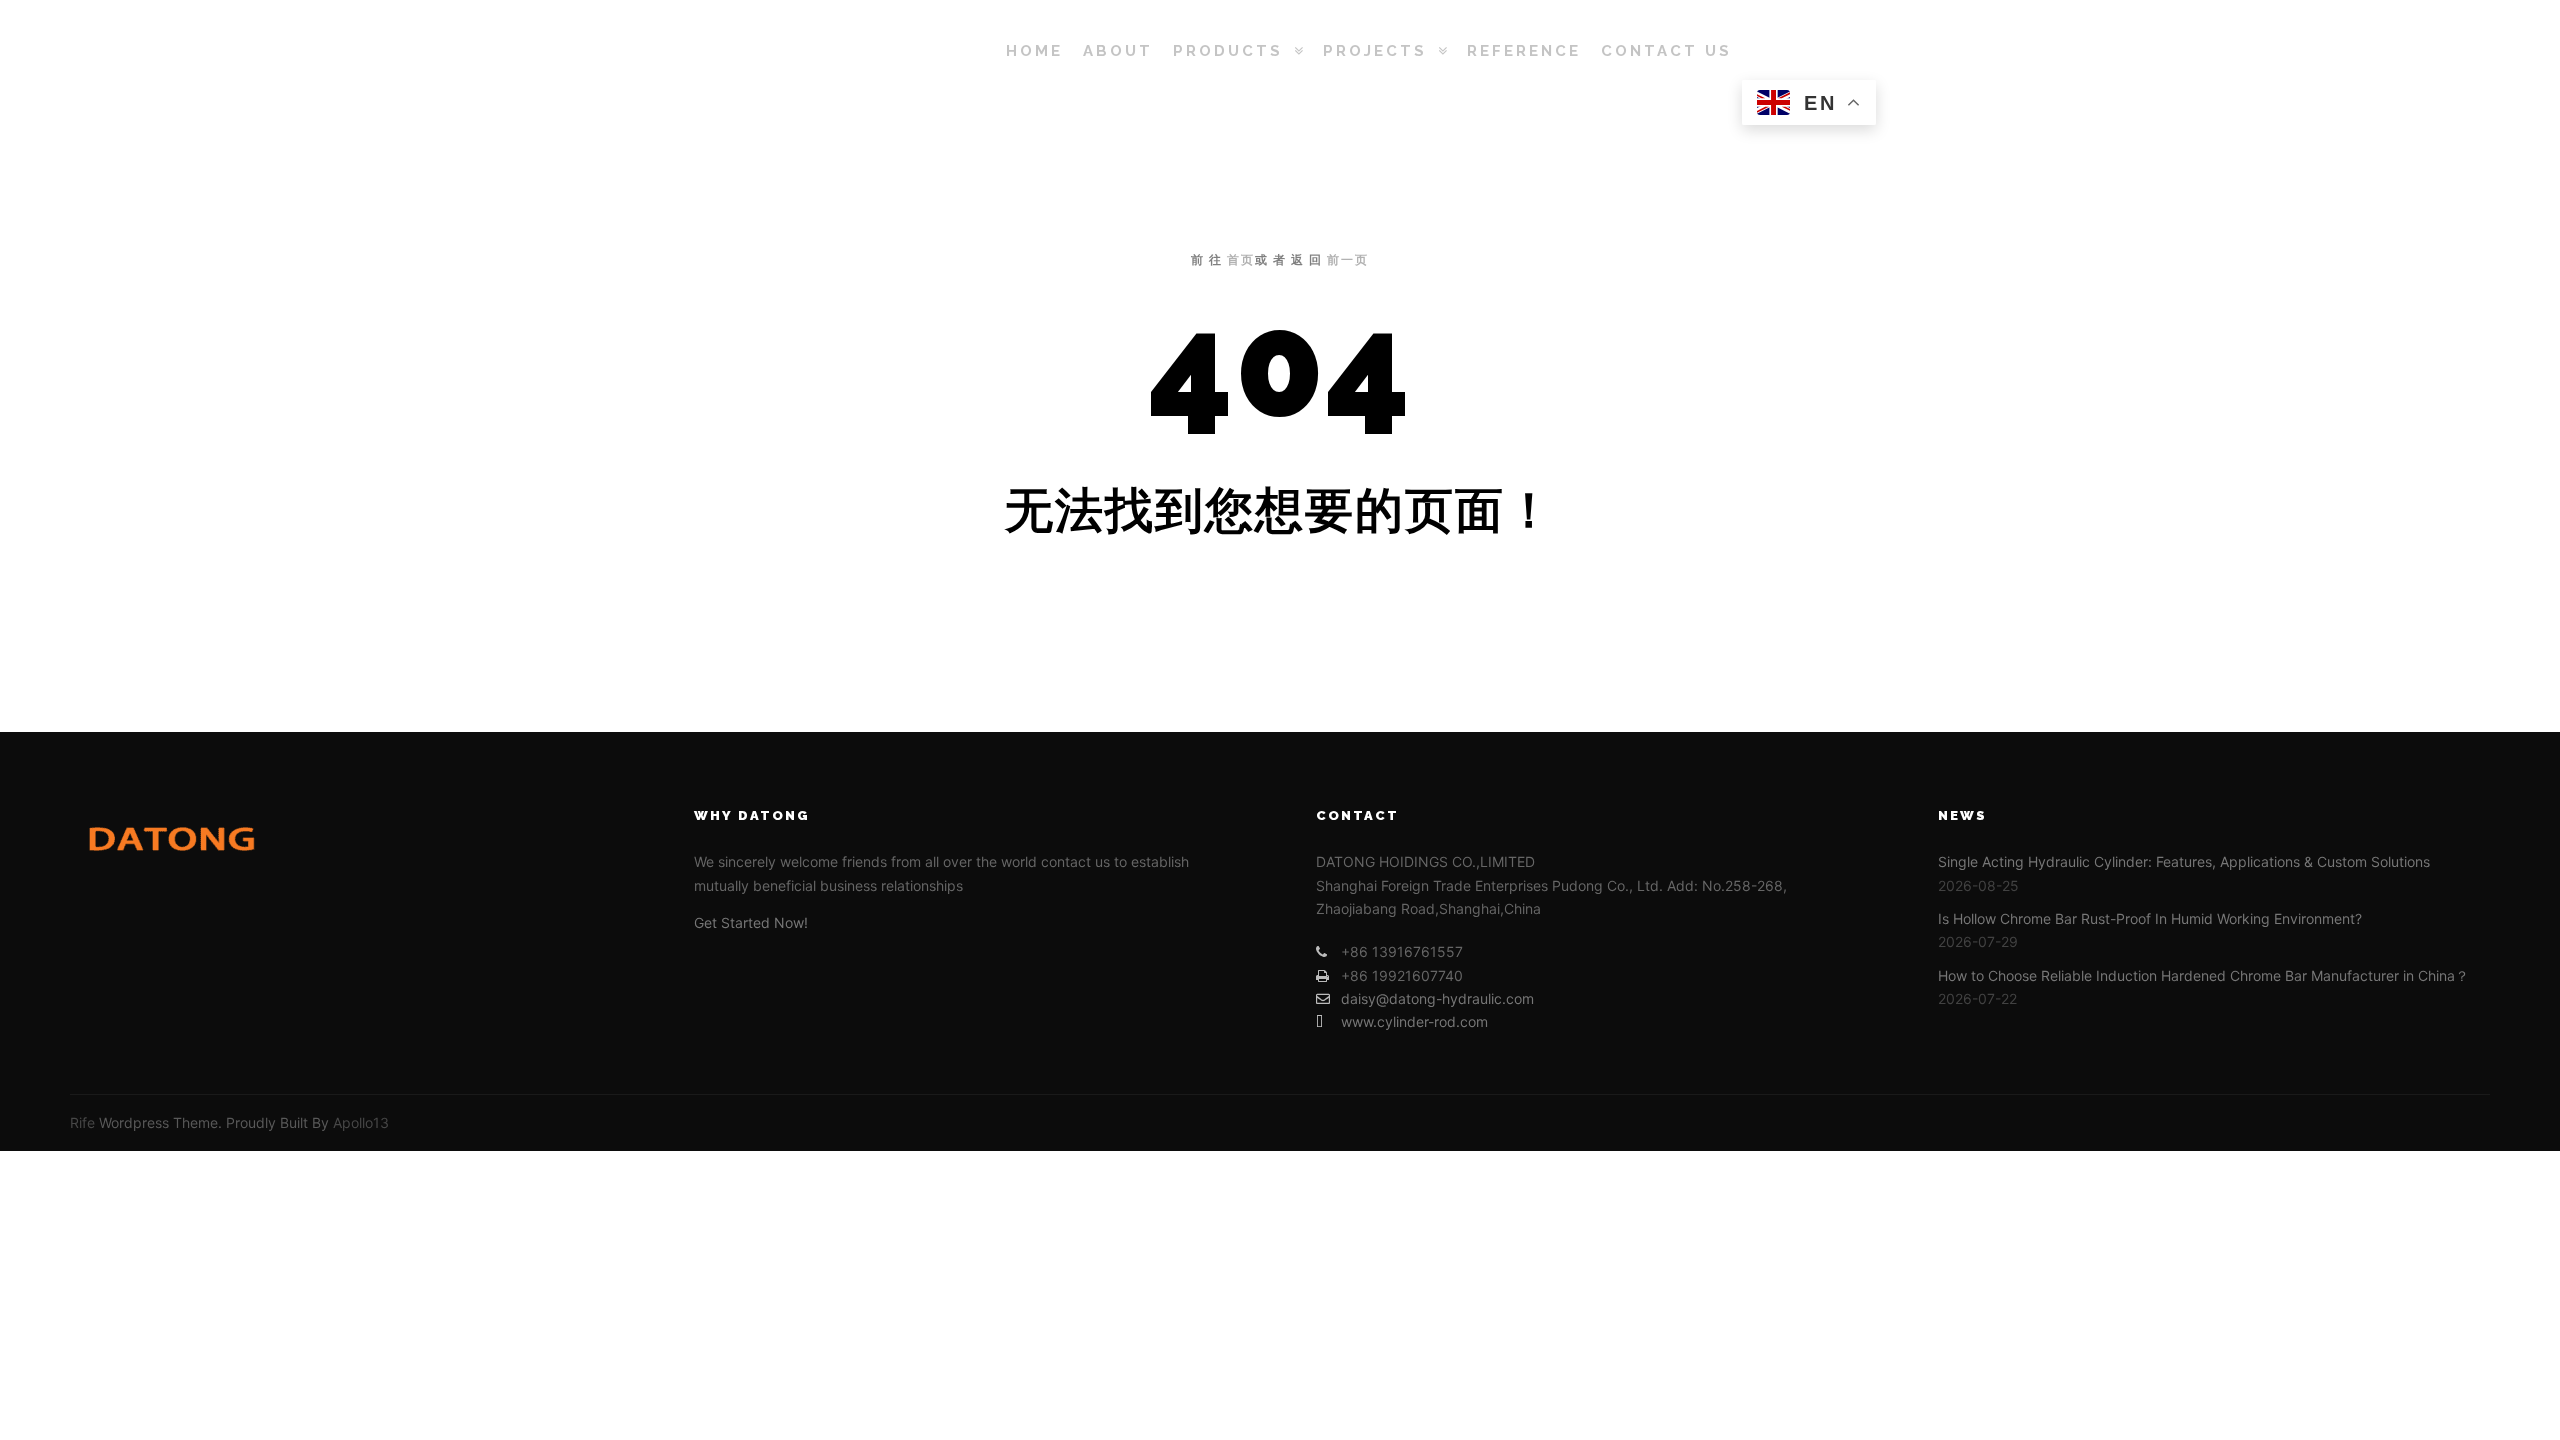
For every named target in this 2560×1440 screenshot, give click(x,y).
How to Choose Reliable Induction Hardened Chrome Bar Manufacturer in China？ (2203, 975)
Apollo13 (361, 1122)
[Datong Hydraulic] (800, 51)
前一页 (1348, 260)
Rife (82, 1122)
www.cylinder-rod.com (1414, 1021)
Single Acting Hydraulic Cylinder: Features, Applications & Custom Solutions (2184, 861)
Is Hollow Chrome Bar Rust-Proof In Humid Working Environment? (2150, 918)
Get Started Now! (751, 922)
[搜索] (1791, 51)
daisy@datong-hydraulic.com (1437, 998)
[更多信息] (1827, 51)
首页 (1241, 260)
